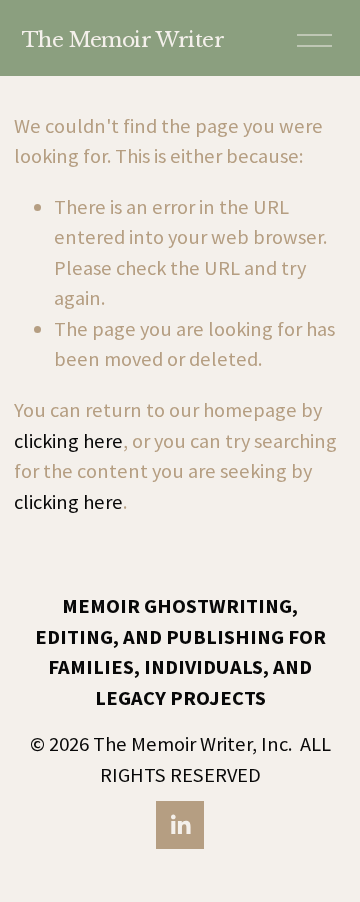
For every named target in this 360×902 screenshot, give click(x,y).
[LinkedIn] (180, 825)
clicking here (68, 441)
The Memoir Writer (123, 39)
